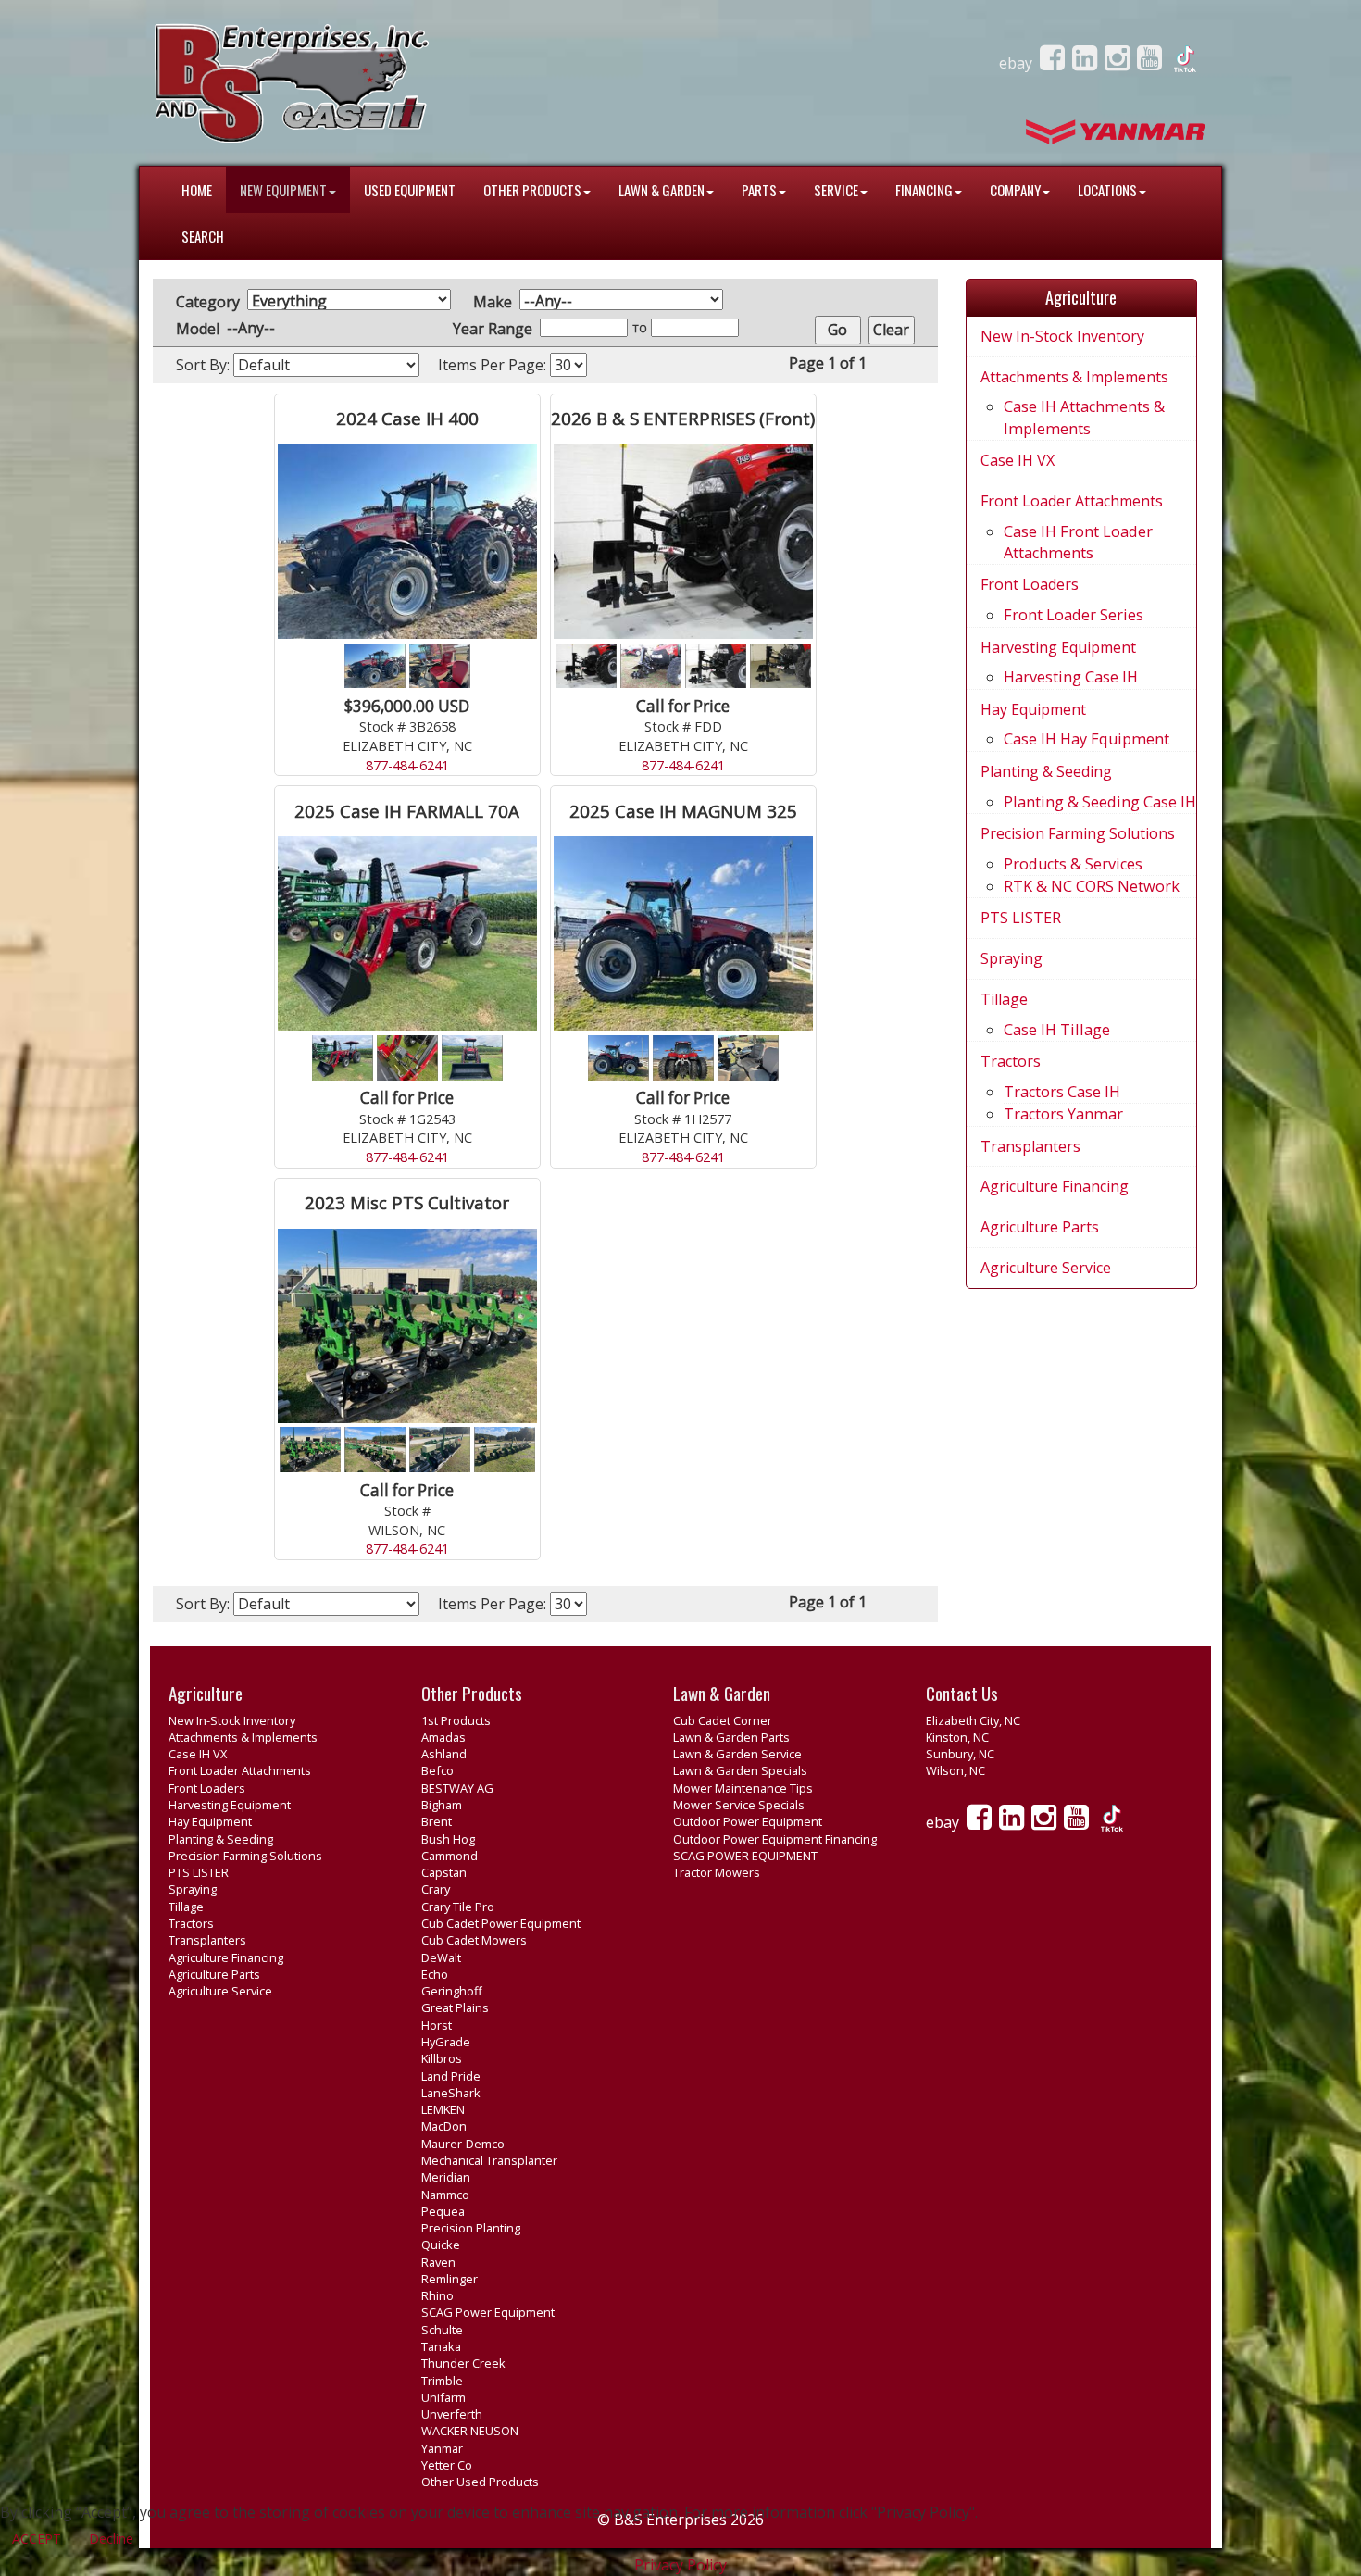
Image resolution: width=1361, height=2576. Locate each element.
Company (1015, 190)
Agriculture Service (1046, 1268)
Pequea (443, 2211)
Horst (437, 2025)
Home (197, 190)
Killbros (442, 2058)
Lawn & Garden (662, 190)
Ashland (444, 1754)
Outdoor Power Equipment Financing (775, 1839)
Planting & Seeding (1046, 771)
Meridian (446, 2177)
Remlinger (450, 2279)
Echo (435, 1974)
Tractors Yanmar (1063, 1114)
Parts (759, 190)
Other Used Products (480, 2482)
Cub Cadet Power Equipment (501, 1923)
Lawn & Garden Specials (740, 1770)
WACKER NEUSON (470, 2431)
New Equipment (283, 190)
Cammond (450, 1856)
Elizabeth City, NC (973, 1720)
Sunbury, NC (960, 1754)
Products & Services (1073, 864)
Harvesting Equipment (1058, 647)
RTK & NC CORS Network (1092, 886)
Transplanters (1030, 1146)
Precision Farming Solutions (1078, 833)
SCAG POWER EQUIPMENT (745, 1856)
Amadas (443, 1737)
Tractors (1011, 1061)
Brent (437, 1821)
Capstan (444, 1872)
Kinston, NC (957, 1737)
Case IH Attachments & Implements (1084, 417)
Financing (924, 190)
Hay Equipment (1033, 709)
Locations (1107, 190)
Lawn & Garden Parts (731, 1737)
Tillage (1004, 999)
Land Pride (451, 2076)
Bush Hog (448, 1839)
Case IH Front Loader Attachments (1078, 542)
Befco (437, 1770)
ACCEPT (37, 2538)
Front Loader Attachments (1072, 501)
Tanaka (441, 2346)
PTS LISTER (1021, 918)
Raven (438, 2262)
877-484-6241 (407, 765)
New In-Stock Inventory (1062, 336)
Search (203, 236)
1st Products (456, 1720)
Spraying (1011, 958)
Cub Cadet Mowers (474, 1940)
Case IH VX (1018, 460)
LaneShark (451, 2093)
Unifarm (443, 2397)
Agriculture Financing (1055, 1186)
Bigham (442, 1805)
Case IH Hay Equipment (1086, 739)
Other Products (532, 190)
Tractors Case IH (1062, 1092)
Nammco (445, 2195)
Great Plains (455, 2007)
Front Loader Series (1074, 615)
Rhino (437, 2295)
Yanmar (442, 2448)
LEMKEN (443, 2109)
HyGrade (446, 2042)
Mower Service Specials (739, 1805)
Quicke (441, 2245)
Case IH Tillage (1057, 1030)
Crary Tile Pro (458, 1907)
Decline (111, 2538)
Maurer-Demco (463, 2144)
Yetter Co (447, 2465)
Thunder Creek (463, 2363)
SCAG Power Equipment (488, 2312)
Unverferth (452, 2414)
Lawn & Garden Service (737, 1754)
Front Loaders (1030, 584)
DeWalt (441, 1957)
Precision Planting (471, 2228)
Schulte (442, 2330)
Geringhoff (452, 1991)
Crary (436, 1889)
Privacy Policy (680, 2565)
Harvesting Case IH (1071, 677)
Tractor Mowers (717, 1872)
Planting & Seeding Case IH (1100, 802)
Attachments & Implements (1074, 377)
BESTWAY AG (457, 1788)
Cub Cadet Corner (723, 1720)
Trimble (442, 2381)
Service (836, 190)
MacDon (444, 2126)
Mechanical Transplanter (489, 2160)
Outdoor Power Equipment (748, 1821)
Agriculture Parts (1040, 1227)
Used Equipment (410, 190)
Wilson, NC (955, 1770)
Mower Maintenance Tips (743, 1788)
